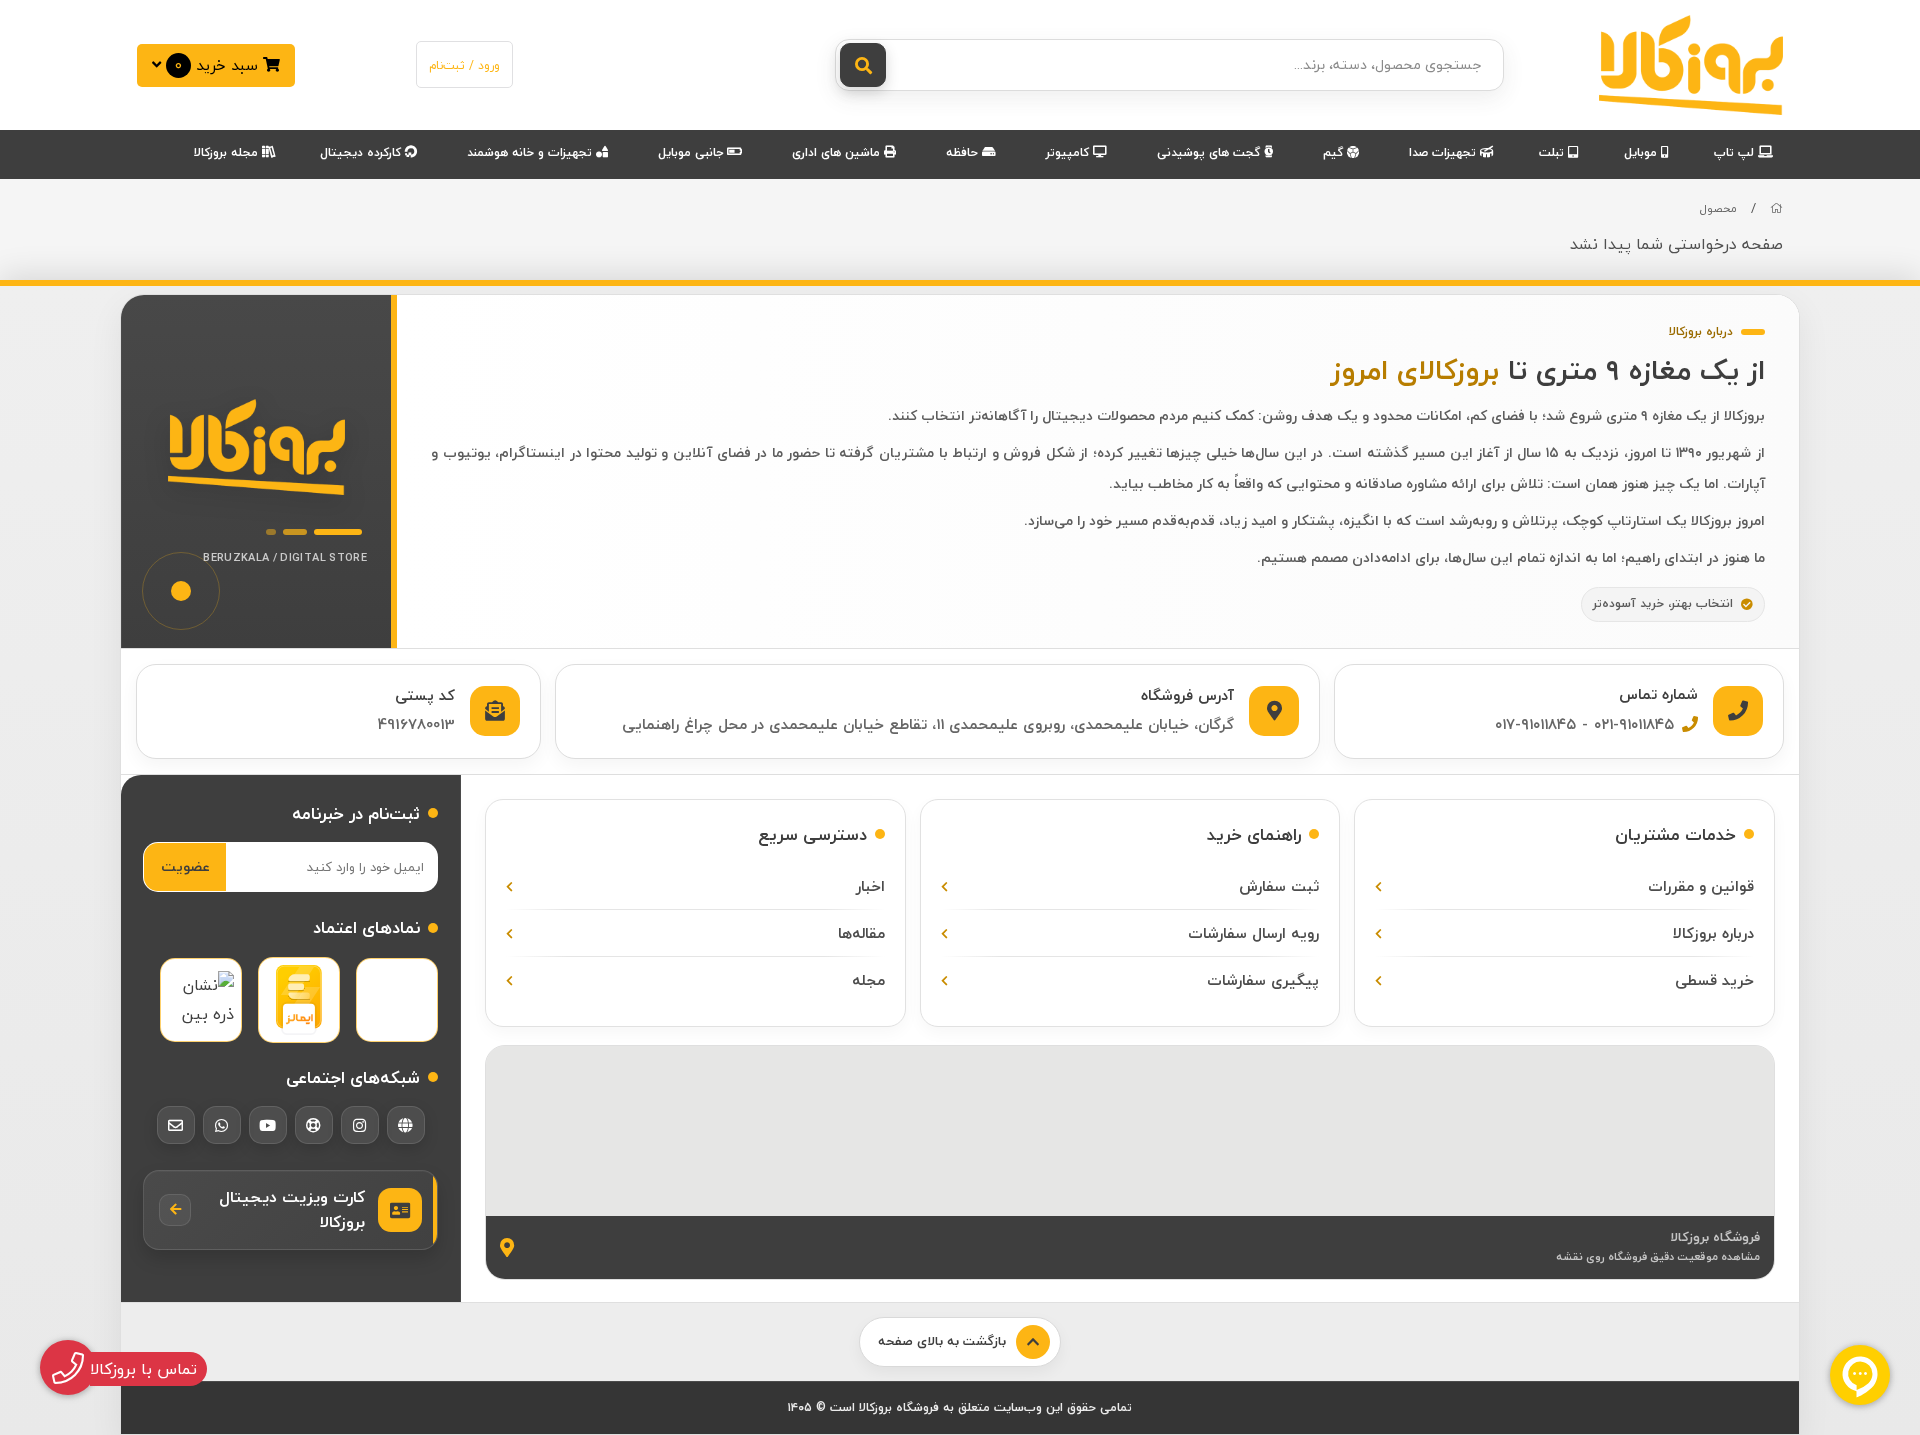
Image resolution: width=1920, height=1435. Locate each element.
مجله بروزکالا (228, 152)
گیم (1335, 152)
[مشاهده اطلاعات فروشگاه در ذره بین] (201, 1000)
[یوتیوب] (268, 1125)
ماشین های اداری (838, 152)
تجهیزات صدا (1444, 152)
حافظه (964, 152)
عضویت (185, 866)
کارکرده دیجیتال (362, 152)
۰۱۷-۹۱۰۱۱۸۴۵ (1535, 724)
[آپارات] (314, 1125)
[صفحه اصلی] (1776, 208)
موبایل (1642, 152)
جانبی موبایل (692, 152)
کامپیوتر (1069, 152)
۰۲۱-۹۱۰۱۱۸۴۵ (1634, 724)
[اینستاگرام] (360, 1125)
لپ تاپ (1736, 152)
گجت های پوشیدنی (1210, 152)
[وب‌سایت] (406, 1125)
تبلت (1553, 152)
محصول (1718, 208)
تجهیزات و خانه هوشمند (531, 152)
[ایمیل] (176, 1125)
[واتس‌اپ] (222, 1125)
